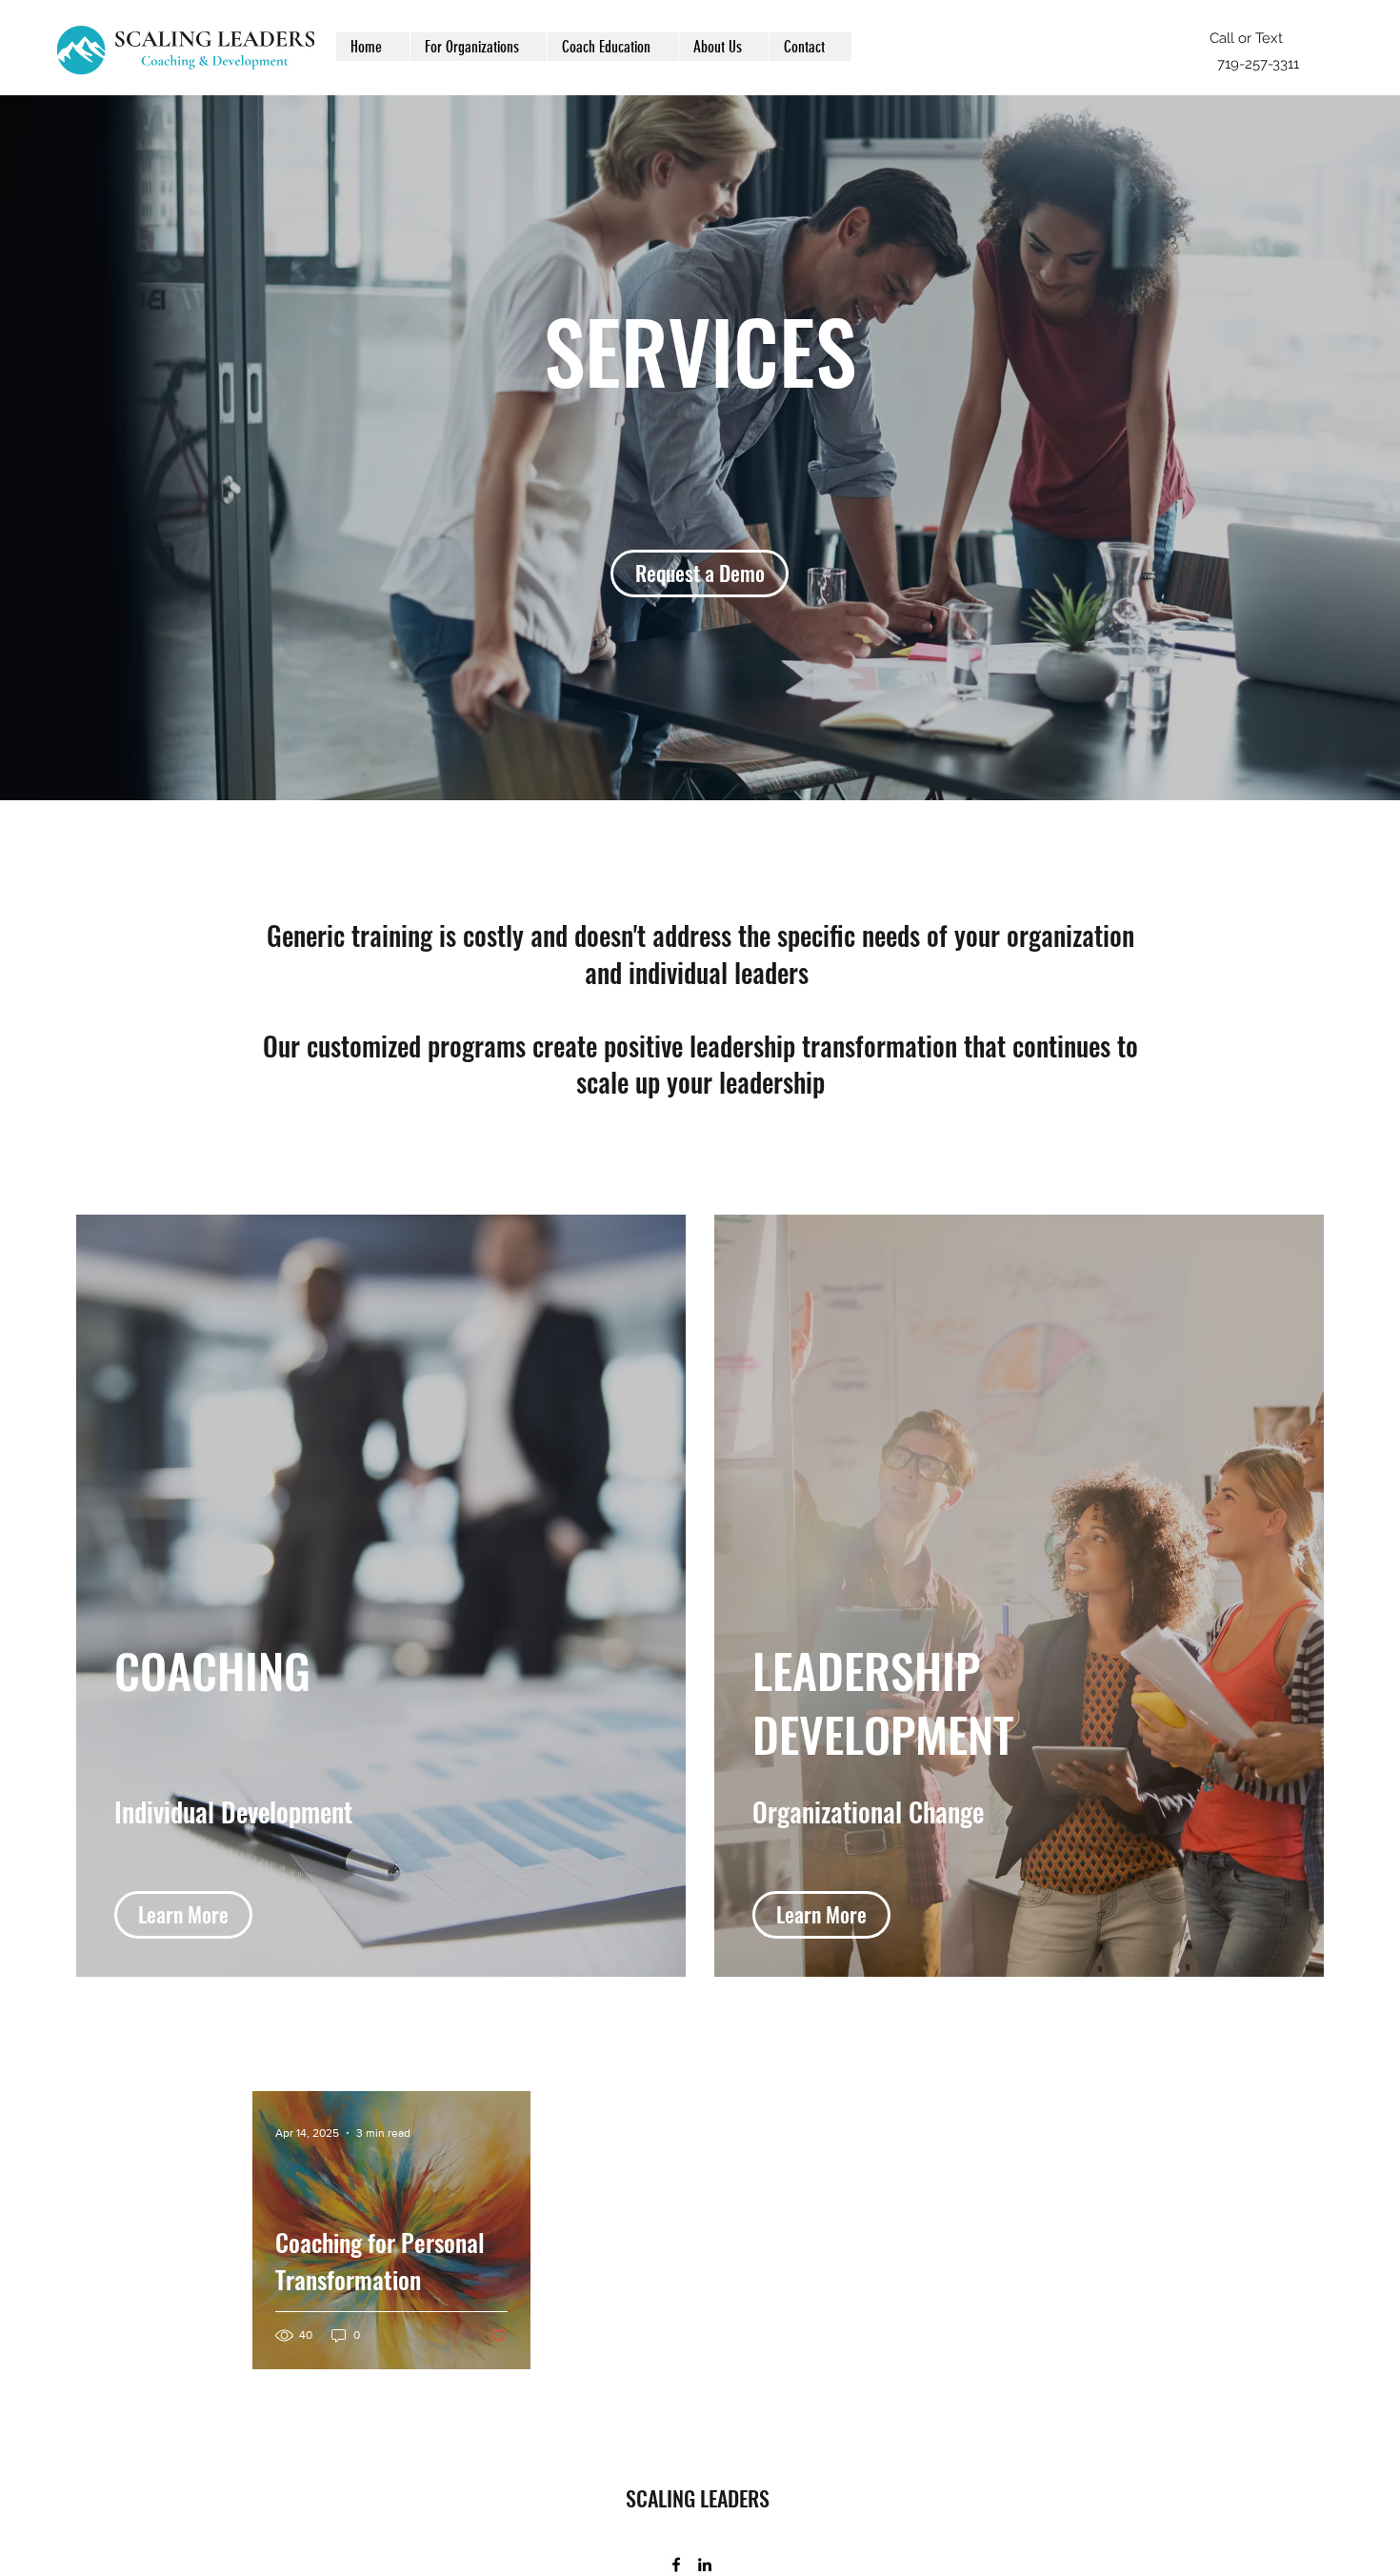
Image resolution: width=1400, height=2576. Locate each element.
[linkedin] (705, 2565)
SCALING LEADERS (698, 2498)
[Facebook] (676, 2565)
